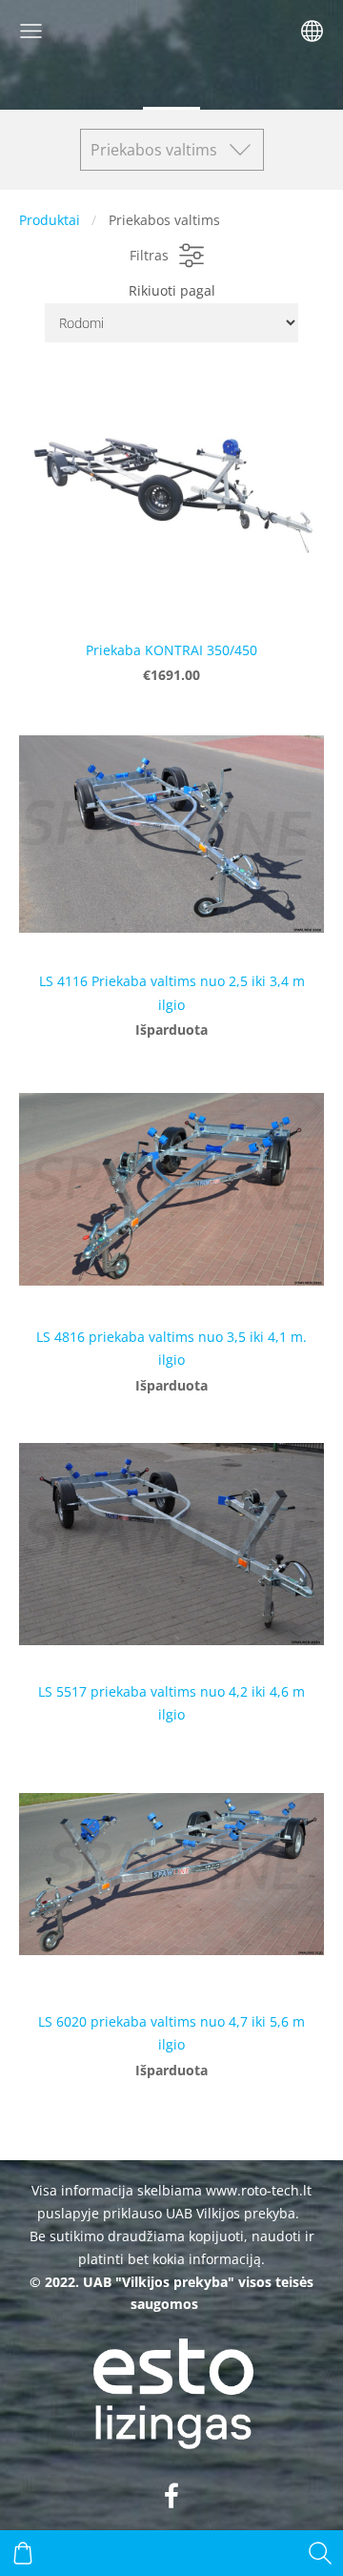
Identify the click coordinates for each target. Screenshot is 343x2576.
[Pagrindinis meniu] (31, 31)
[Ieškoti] (320, 2553)
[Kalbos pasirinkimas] (312, 31)
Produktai (50, 220)
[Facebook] (171, 2495)
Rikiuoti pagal (172, 290)
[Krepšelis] (23, 2553)
